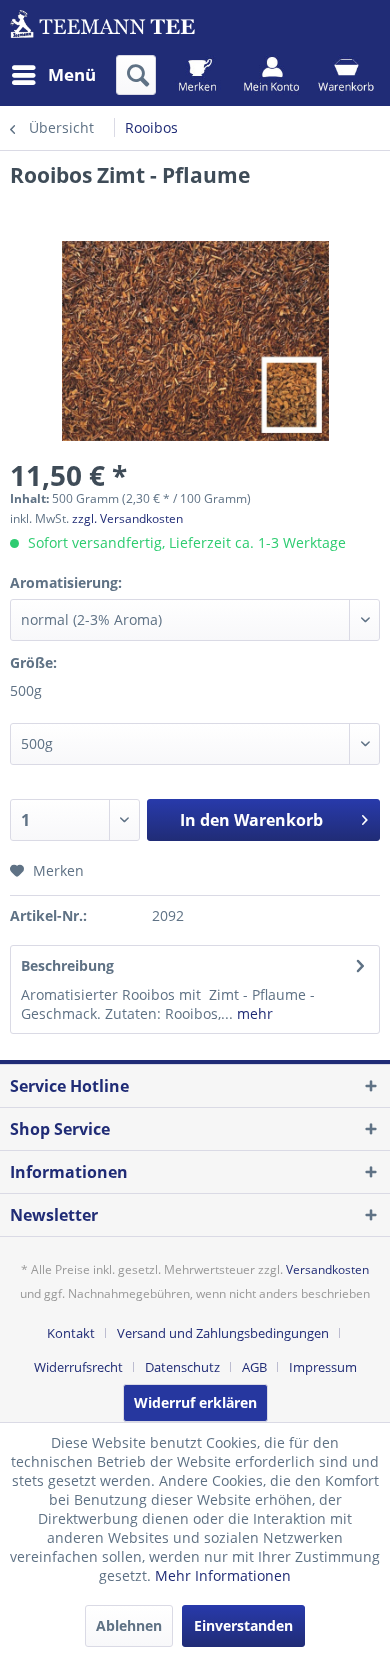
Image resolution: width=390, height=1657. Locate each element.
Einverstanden (243, 1625)
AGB (254, 1367)
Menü (72, 74)
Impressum (323, 1367)
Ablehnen (129, 1625)
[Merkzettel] (197, 75)
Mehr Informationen (223, 1575)
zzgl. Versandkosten (127, 518)
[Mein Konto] (271, 75)
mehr (253, 1013)
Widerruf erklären (195, 1402)
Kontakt (71, 1333)
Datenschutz (182, 1367)
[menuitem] (53, 75)
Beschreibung (67, 965)
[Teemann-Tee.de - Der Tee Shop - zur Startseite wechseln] (102, 27)
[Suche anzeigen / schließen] (136, 75)
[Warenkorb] (345, 75)
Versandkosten (327, 1269)
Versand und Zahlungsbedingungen (223, 1333)
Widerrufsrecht (78, 1367)
